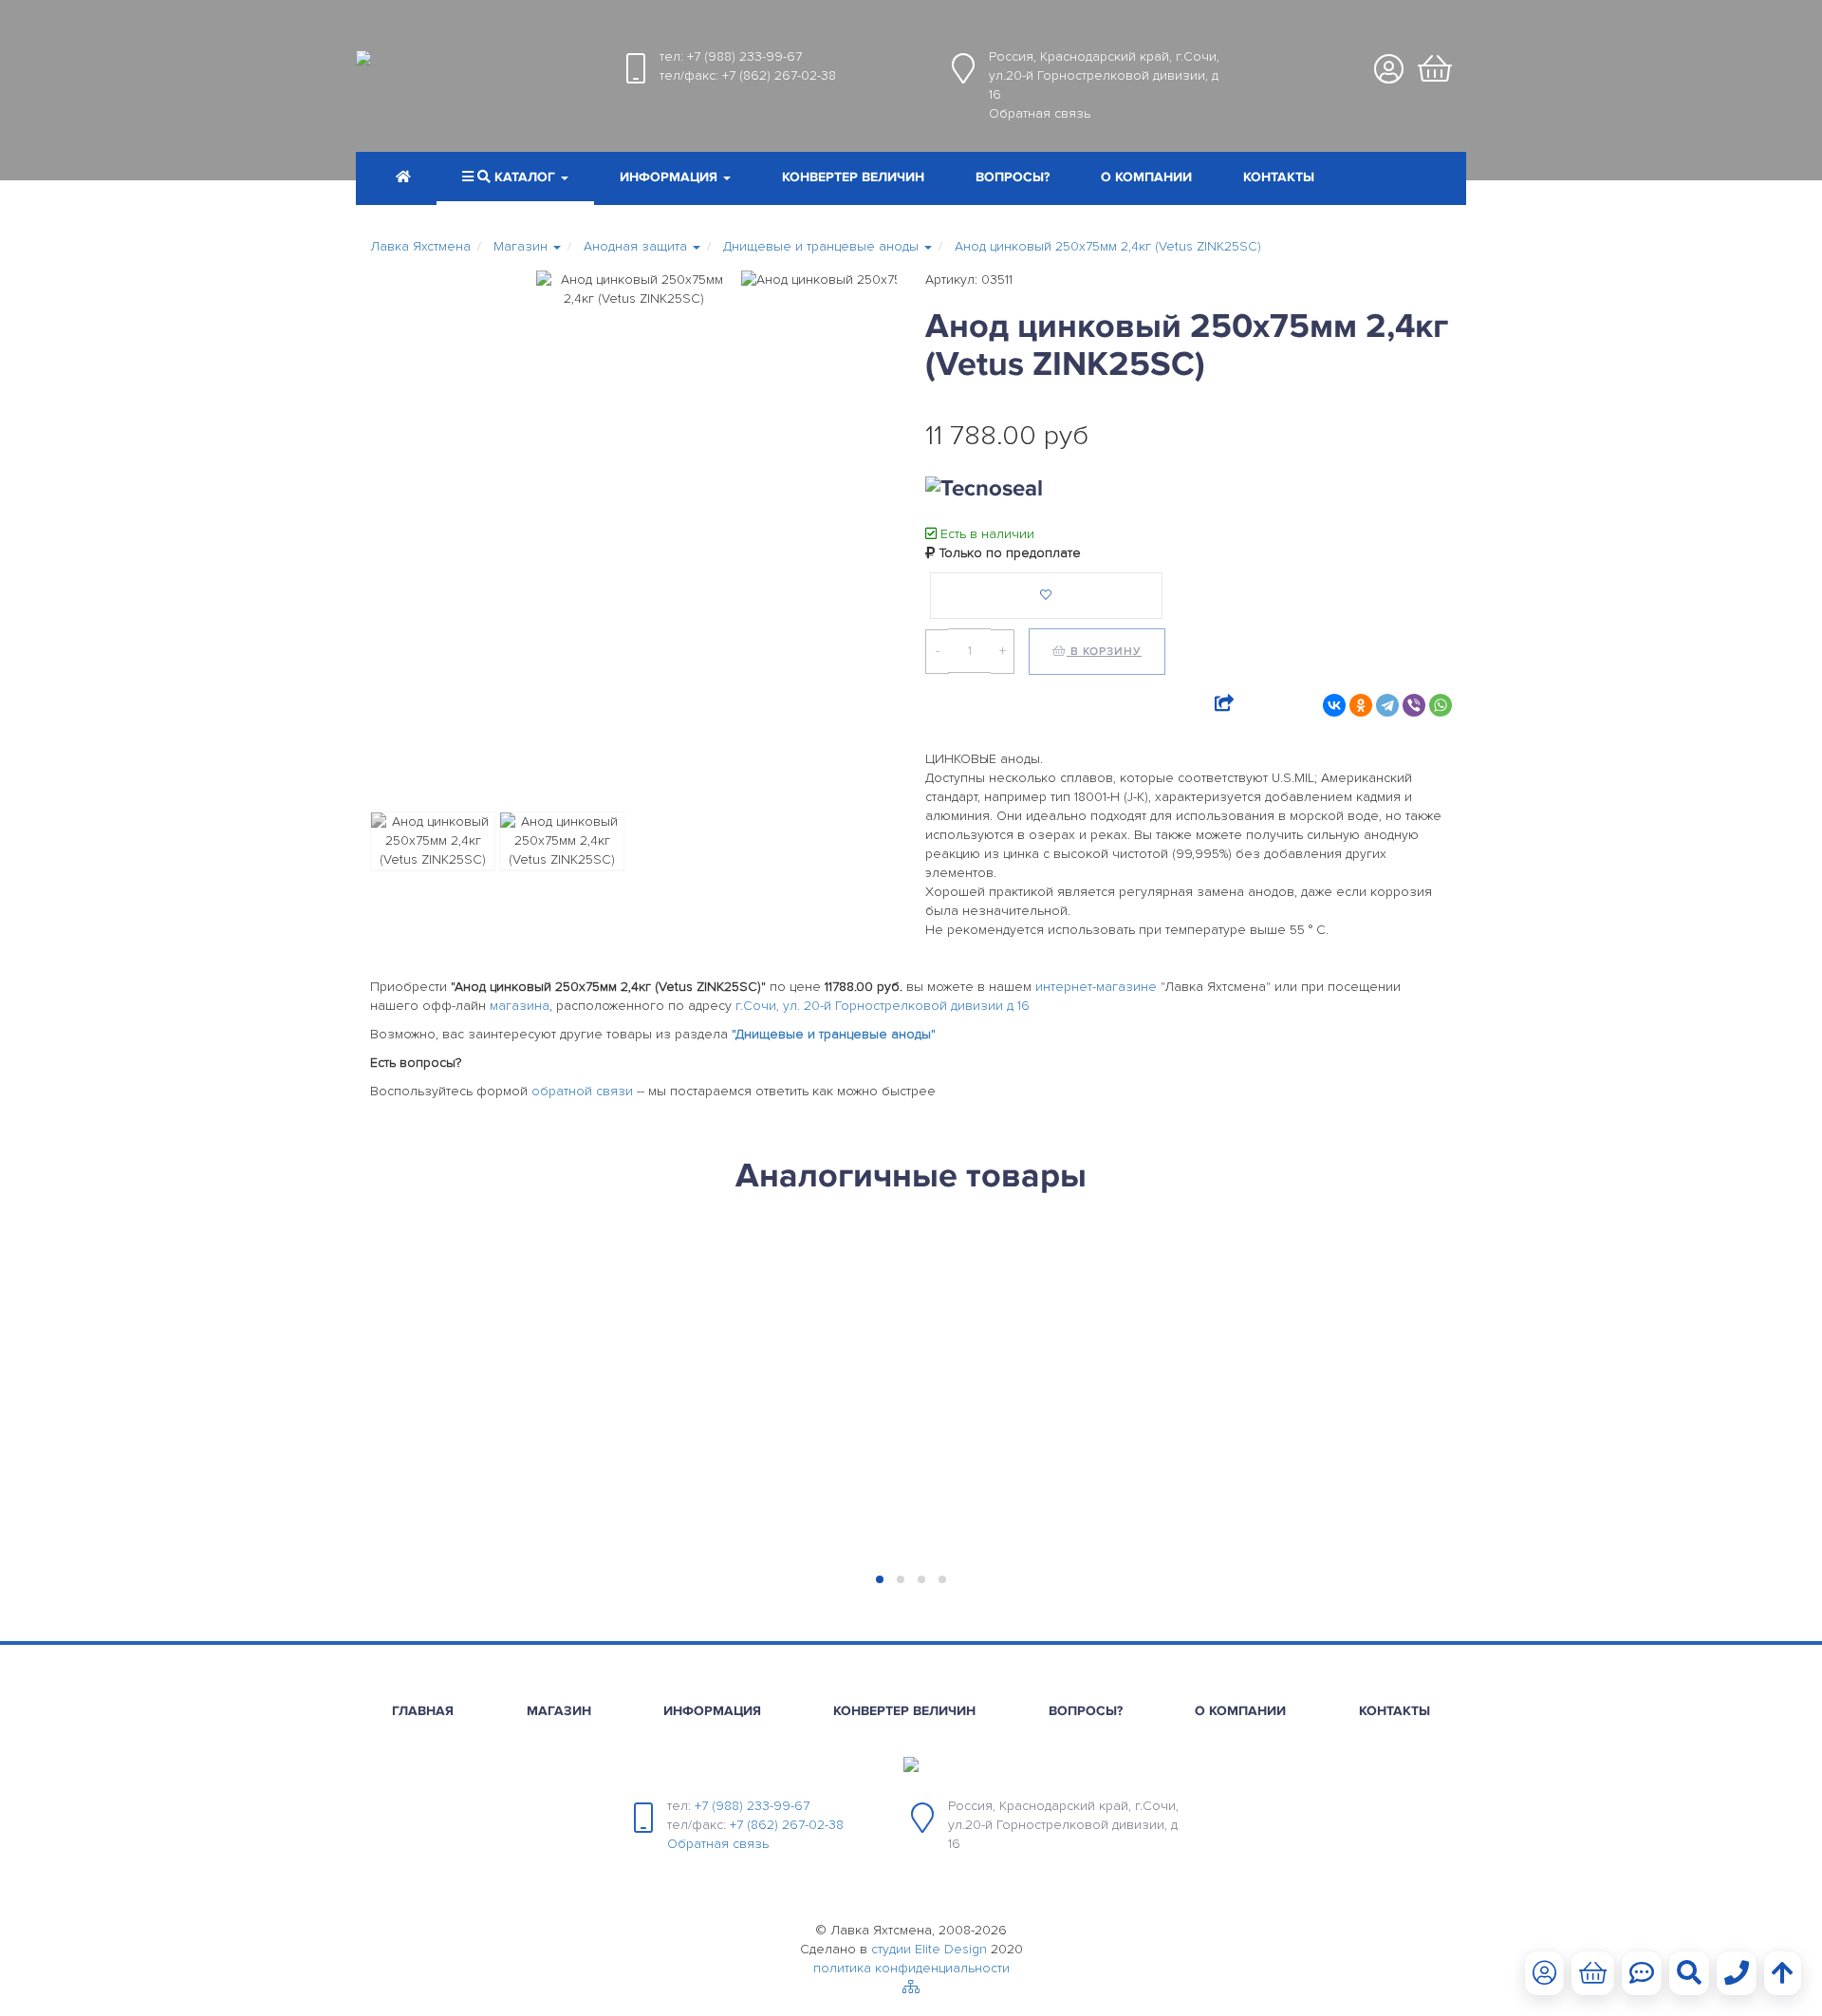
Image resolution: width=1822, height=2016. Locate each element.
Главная (423, 1711)
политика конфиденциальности (911, 1968)
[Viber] (1414, 705)
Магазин (559, 1711)
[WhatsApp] (1441, 705)
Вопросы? (1013, 177)
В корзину (1104, 652)
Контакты (1279, 177)
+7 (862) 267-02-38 (779, 75)
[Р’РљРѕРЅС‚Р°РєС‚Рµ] (1334, 705)
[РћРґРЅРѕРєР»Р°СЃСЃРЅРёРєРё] (1361, 705)
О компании (1146, 177)
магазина (520, 1006)
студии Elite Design (929, 1949)
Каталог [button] (525, 177)
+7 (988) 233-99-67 (744, 56)
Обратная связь (1040, 113)
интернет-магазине (1096, 987)
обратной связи (582, 1091)
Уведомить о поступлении (492, 1475)
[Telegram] (1387, 705)
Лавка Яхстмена (420, 246)
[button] (675, 179)
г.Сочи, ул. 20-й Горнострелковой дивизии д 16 (883, 1006)
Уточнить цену (441, 1395)
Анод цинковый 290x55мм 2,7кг (1038, 1290)
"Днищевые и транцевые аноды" (834, 1034)
